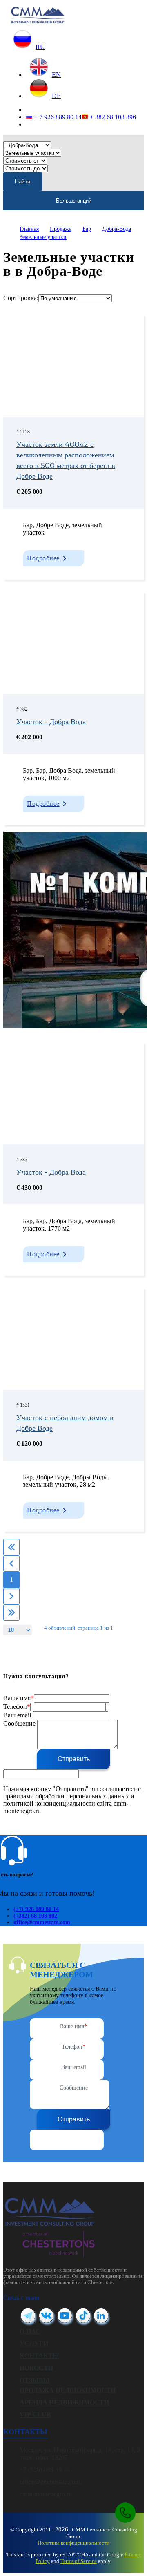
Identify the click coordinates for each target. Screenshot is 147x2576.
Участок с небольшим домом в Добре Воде (65, 1423)
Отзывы (35, 2380)
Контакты (39, 2356)
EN (56, 75)
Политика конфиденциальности (73, 2543)
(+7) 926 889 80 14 (36, 1909)
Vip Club (35, 2414)
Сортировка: (21, 298)
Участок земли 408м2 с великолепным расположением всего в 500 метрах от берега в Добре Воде (66, 460)
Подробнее (43, 558)
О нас (30, 2331)
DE (56, 96)
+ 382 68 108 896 (112, 117)
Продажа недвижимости (68, 2390)
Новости (36, 2368)
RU (40, 47)
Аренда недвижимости (64, 2402)
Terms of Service (79, 2561)
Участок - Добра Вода (51, 722)
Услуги (34, 2343)
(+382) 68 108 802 (35, 1916)
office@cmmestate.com (42, 1922)
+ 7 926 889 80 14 (57, 117)
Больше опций (74, 201)
